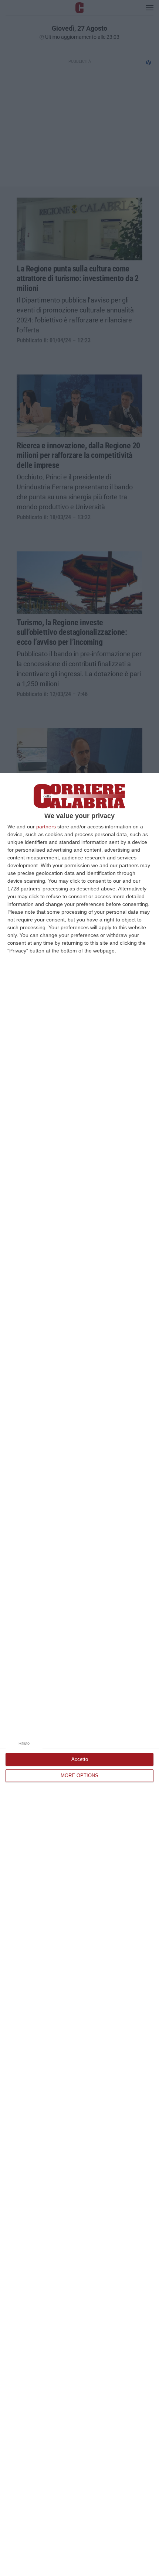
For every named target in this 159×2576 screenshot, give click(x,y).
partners (46, 827)
